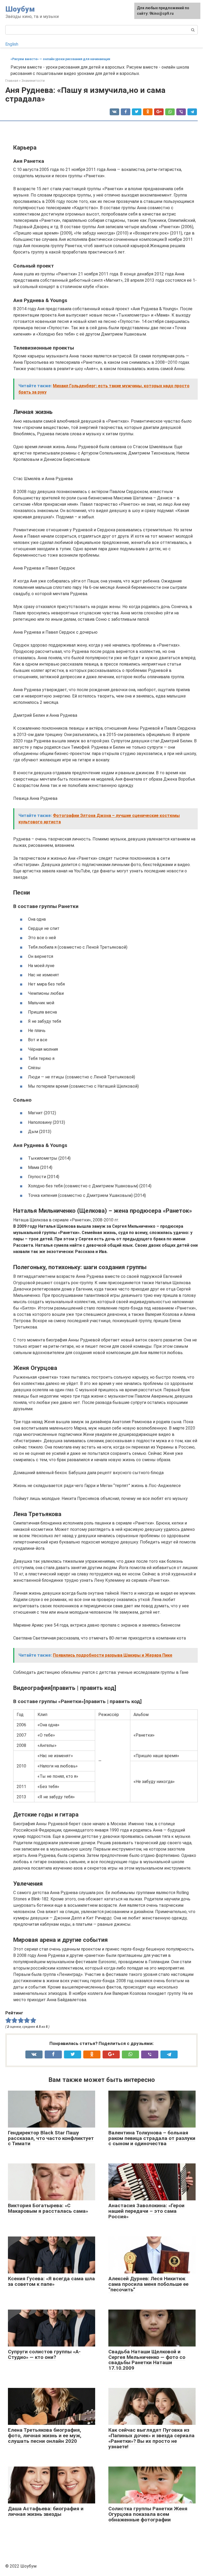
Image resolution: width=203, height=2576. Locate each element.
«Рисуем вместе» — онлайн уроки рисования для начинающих (60, 59)
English (12, 44)
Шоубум (20, 9)
